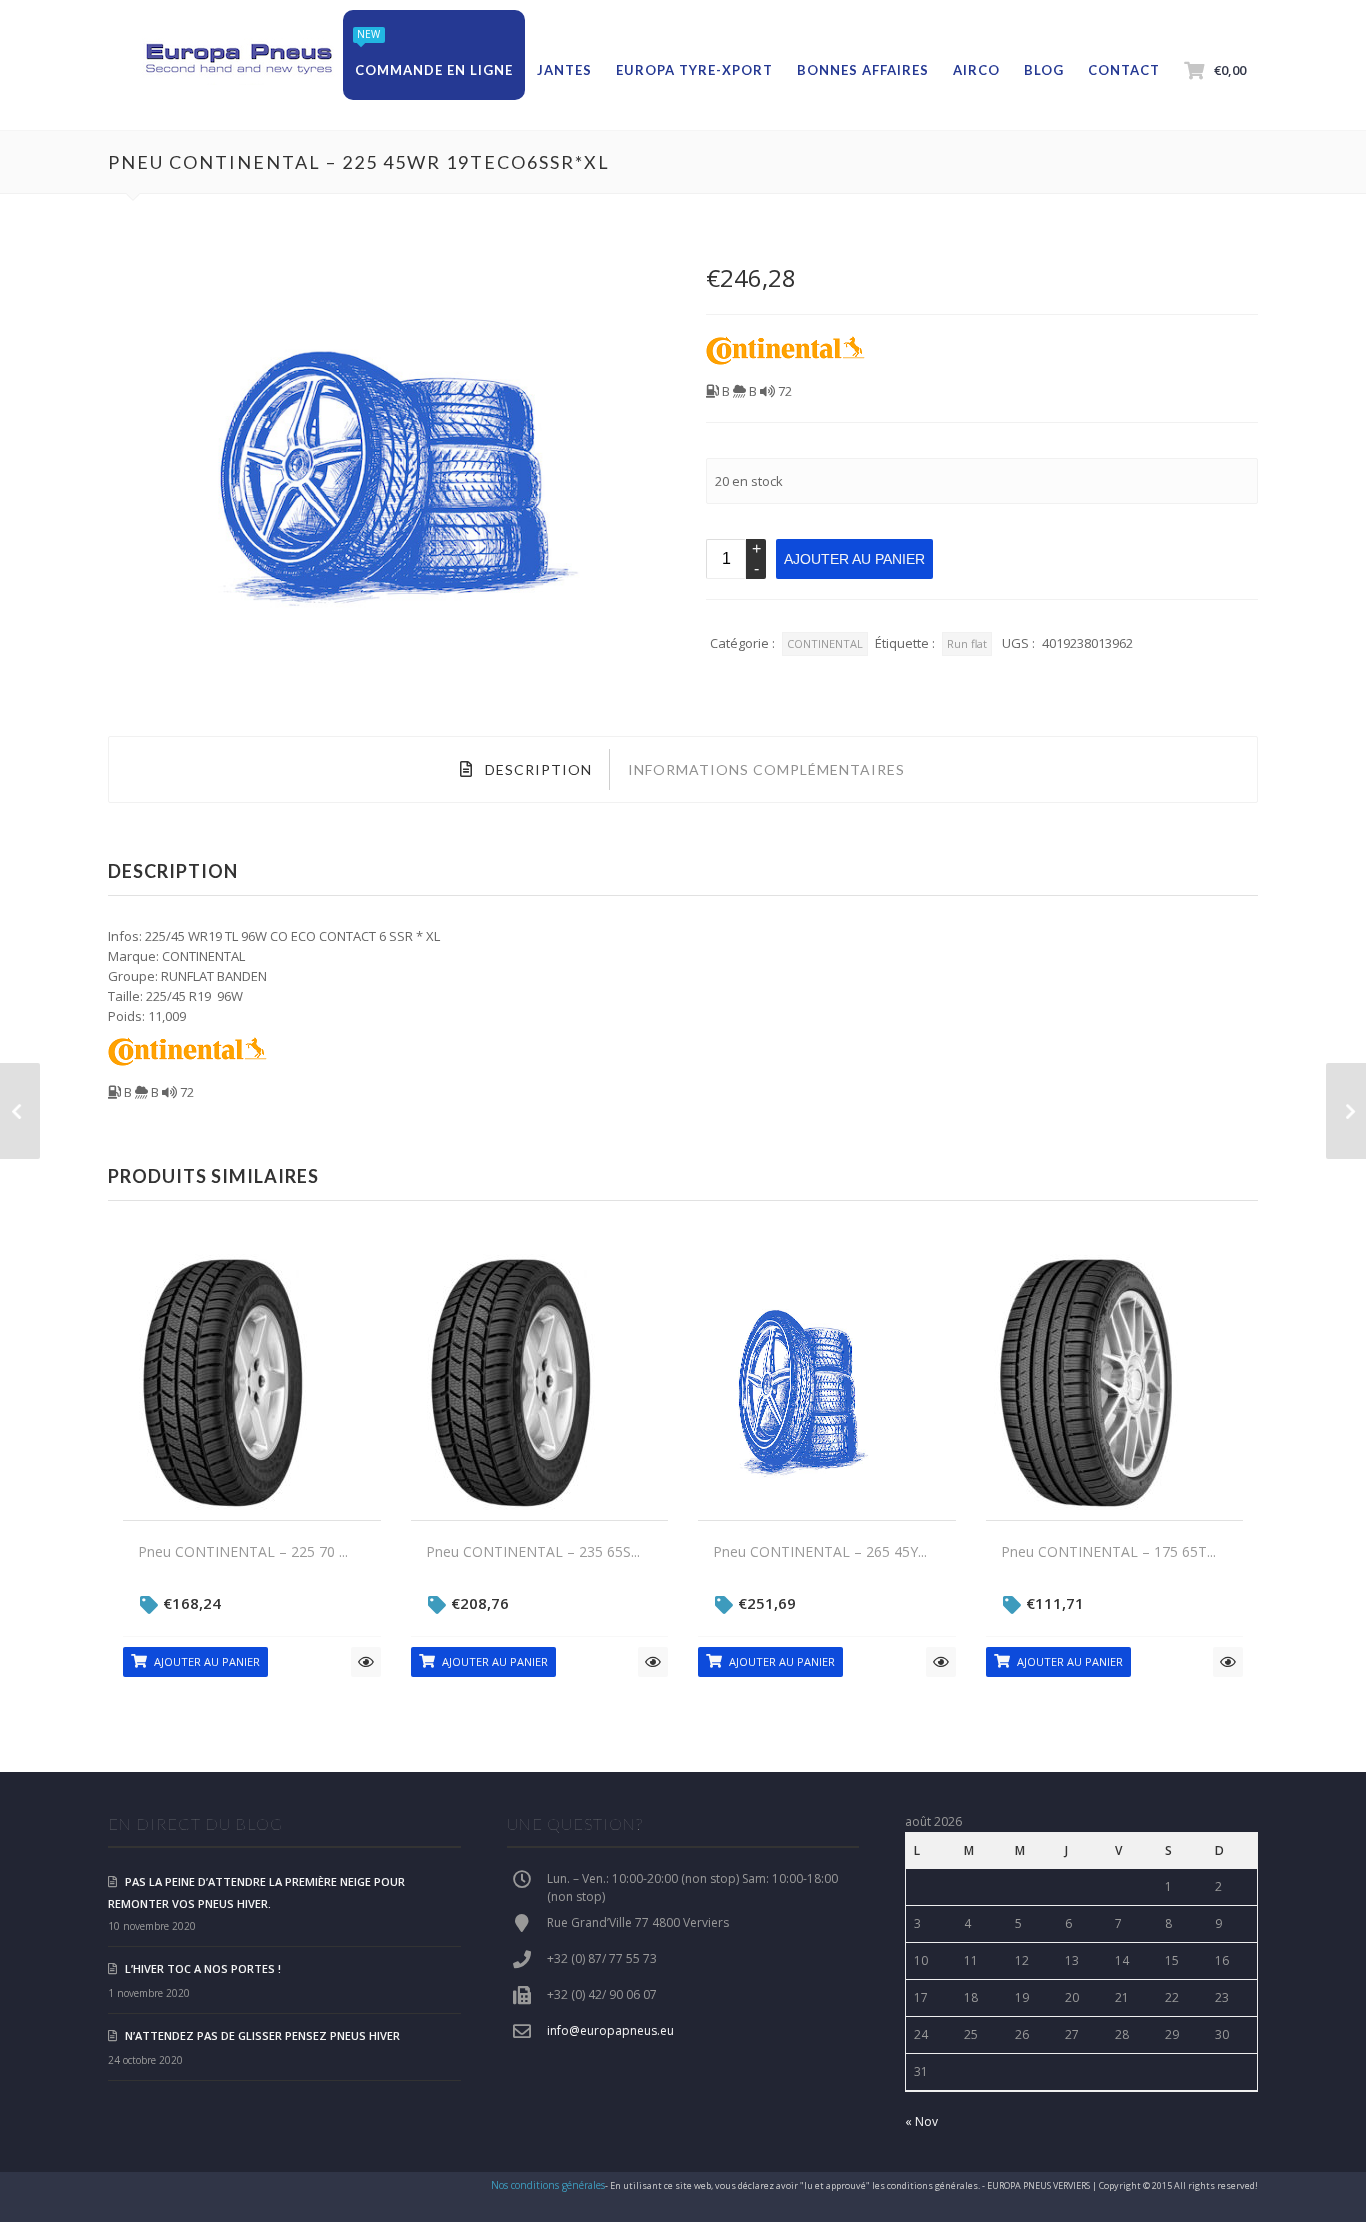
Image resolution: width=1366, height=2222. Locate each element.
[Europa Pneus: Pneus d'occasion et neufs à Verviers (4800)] (238, 60)
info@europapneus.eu (610, 2030)
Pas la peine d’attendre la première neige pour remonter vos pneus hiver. (256, 1892)
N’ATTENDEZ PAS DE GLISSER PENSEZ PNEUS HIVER (262, 2035)
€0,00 (1230, 70)
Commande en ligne (434, 70)
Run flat (967, 643)
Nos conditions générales (548, 2185)
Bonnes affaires (863, 70)
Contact (1124, 70)
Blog (1044, 70)
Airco (976, 70)
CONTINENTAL (825, 643)
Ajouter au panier (854, 559)
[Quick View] (366, 1662)
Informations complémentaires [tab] (766, 769)
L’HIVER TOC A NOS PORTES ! (203, 1968)
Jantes (564, 70)
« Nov (921, 2121)
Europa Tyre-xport (694, 70)
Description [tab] (536, 769)
